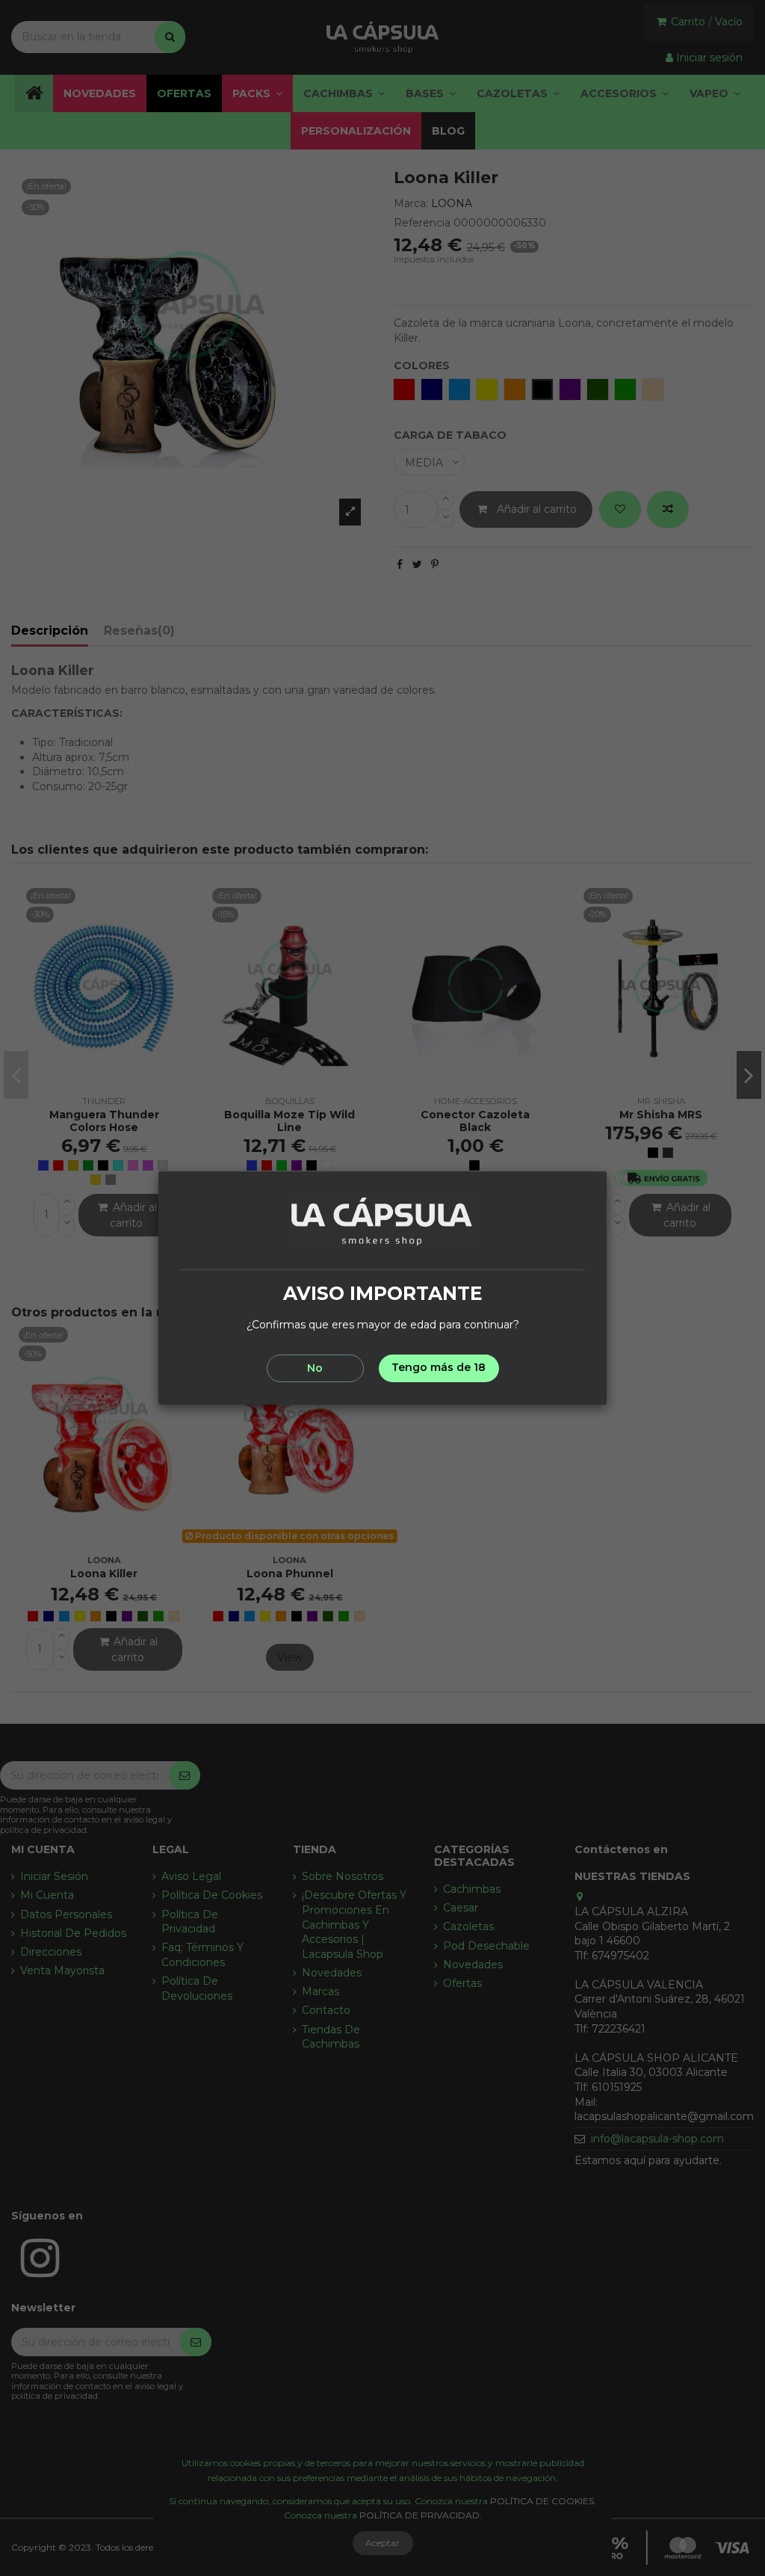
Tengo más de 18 (439, 1367)
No (315, 1368)
